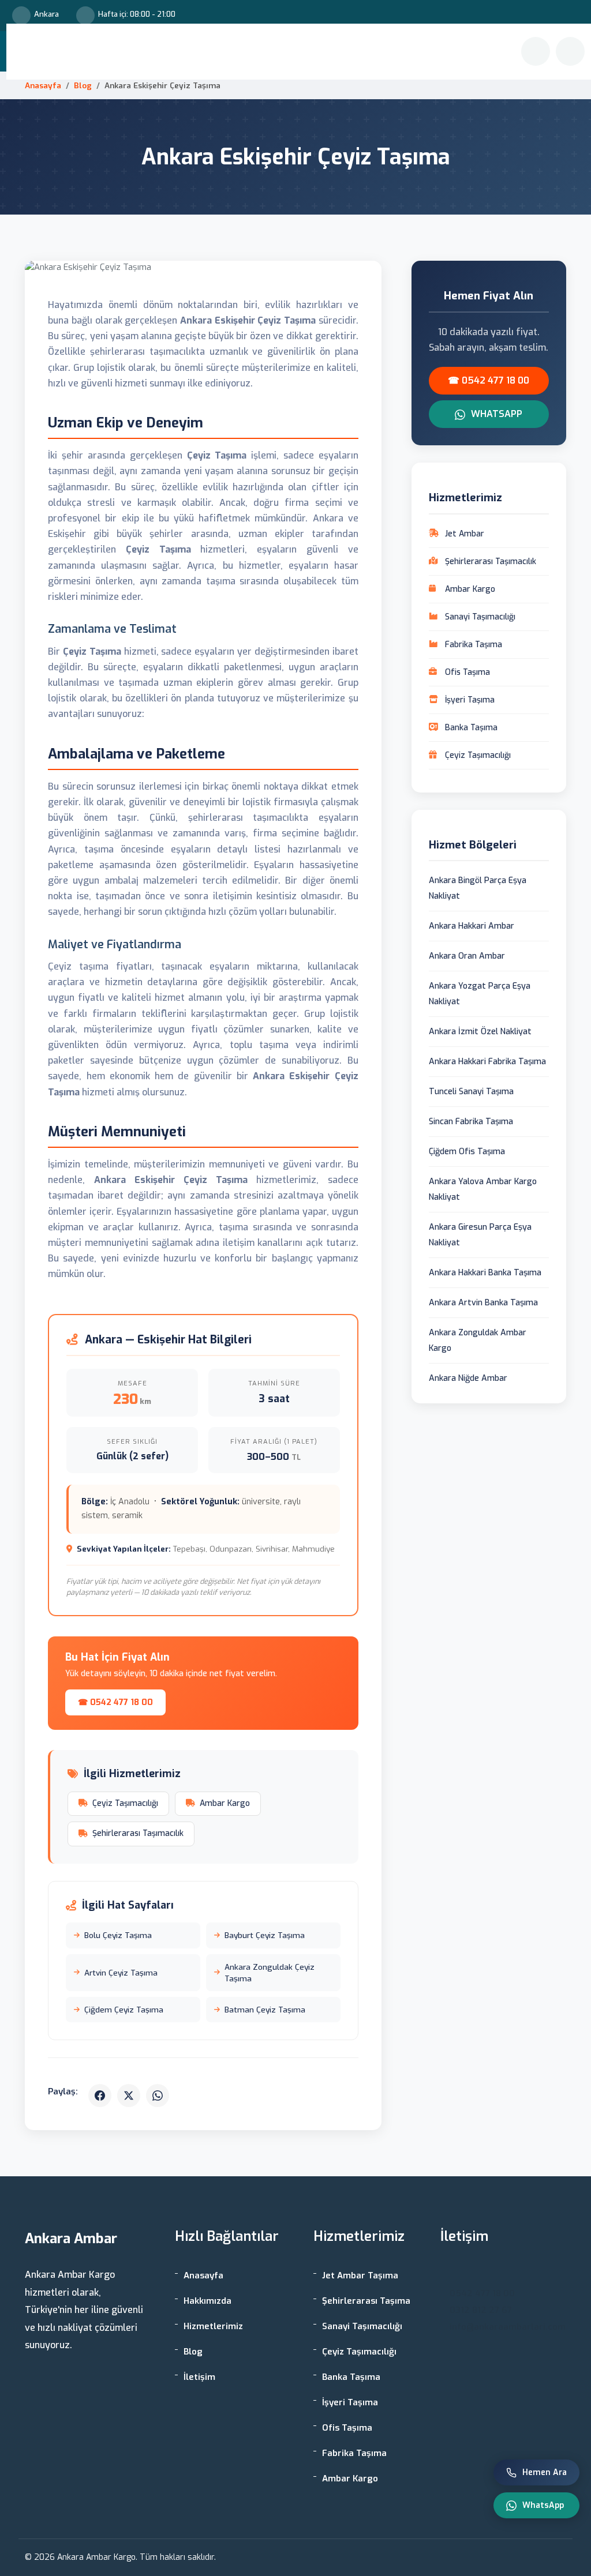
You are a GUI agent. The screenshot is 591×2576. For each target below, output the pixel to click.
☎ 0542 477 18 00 (115, 1702)
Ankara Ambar (62, 52)
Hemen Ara (545, 2472)
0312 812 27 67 (481, 2310)
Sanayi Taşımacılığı (362, 2326)
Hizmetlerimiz (313, 52)
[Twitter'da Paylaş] (129, 2096)
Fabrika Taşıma (354, 2453)
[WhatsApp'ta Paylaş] (158, 2096)
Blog (359, 52)
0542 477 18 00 (482, 2293)
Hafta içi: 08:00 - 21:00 (137, 14)
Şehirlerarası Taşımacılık (138, 1833)
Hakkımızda (254, 52)
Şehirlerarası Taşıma (366, 2301)
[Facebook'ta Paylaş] (100, 2096)
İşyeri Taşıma (350, 2402)
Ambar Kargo (225, 1803)
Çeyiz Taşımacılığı (125, 1803)
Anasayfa (204, 52)
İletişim (390, 52)
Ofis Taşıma (347, 2428)
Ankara (46, 14)
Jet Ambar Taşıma (360, 2275)
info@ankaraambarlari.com (508, 2327)
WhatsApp (495, 414)
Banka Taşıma (351, 2377)
